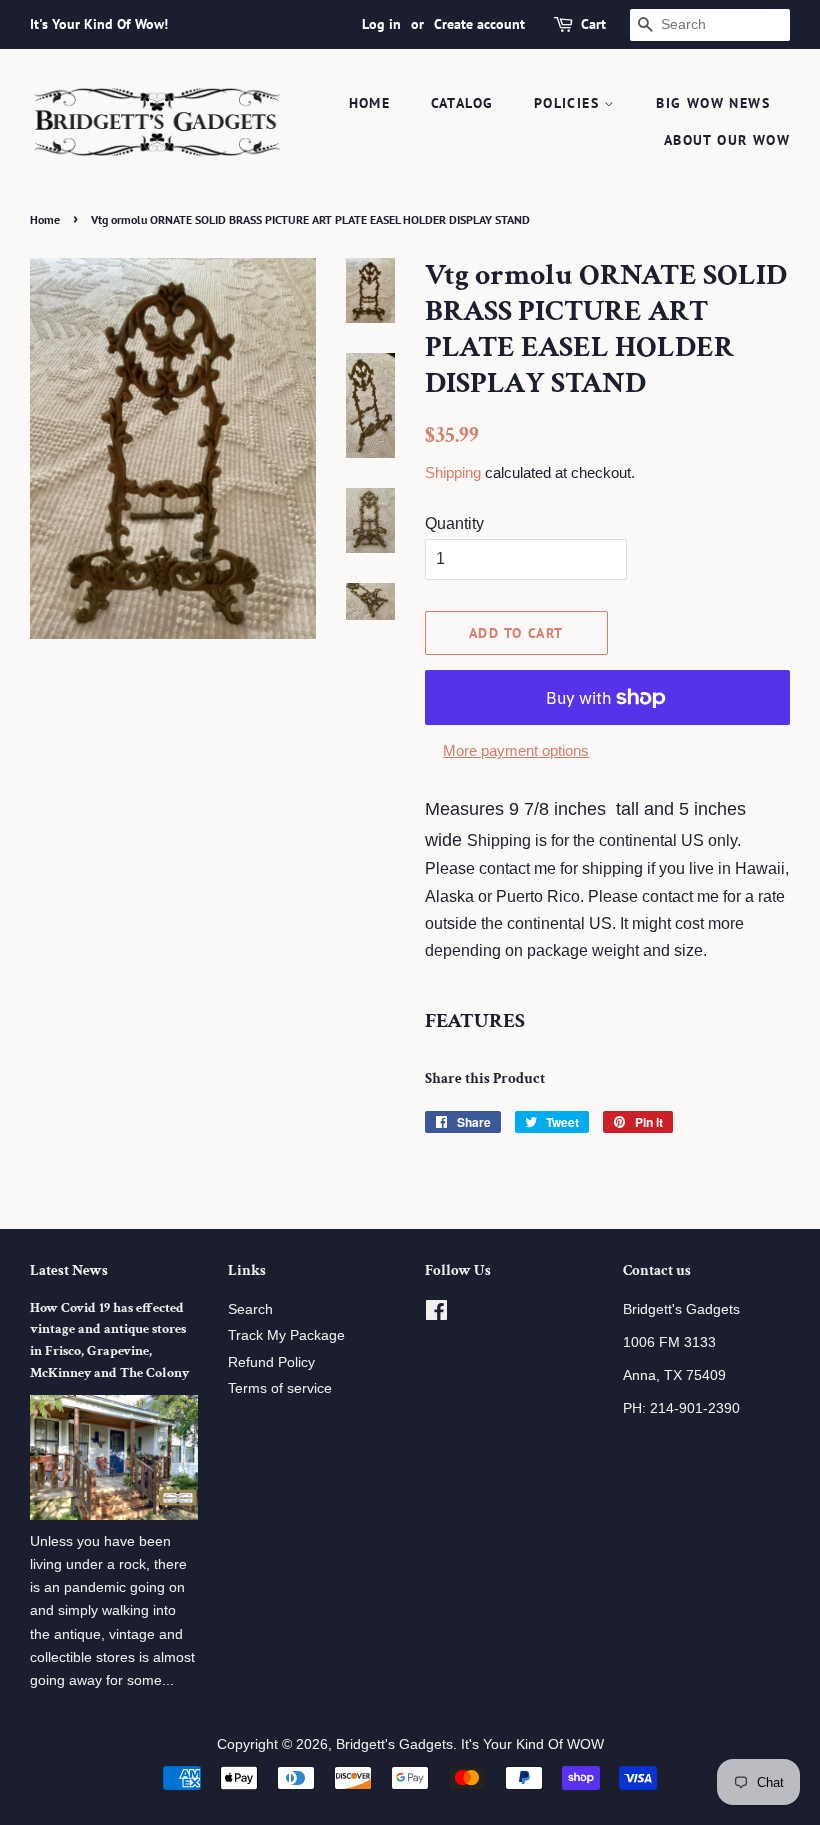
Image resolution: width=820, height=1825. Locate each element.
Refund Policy (271, 1362)
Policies (569, 103)
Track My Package (286, 1335)
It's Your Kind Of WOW (532, 1744)
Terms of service (280, 1388)
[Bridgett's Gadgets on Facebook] (436, 1314)
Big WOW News (713, 103)
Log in (381, 24)
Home (370, 103)
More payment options (516, 750)
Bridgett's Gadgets (394, 1744)
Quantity (454, 523)
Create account (479, 24)
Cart (593, 24)
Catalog (462, 103)
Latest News (69, 1270)
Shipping (453, 472)
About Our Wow (727, 140)
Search (250, 1309)
